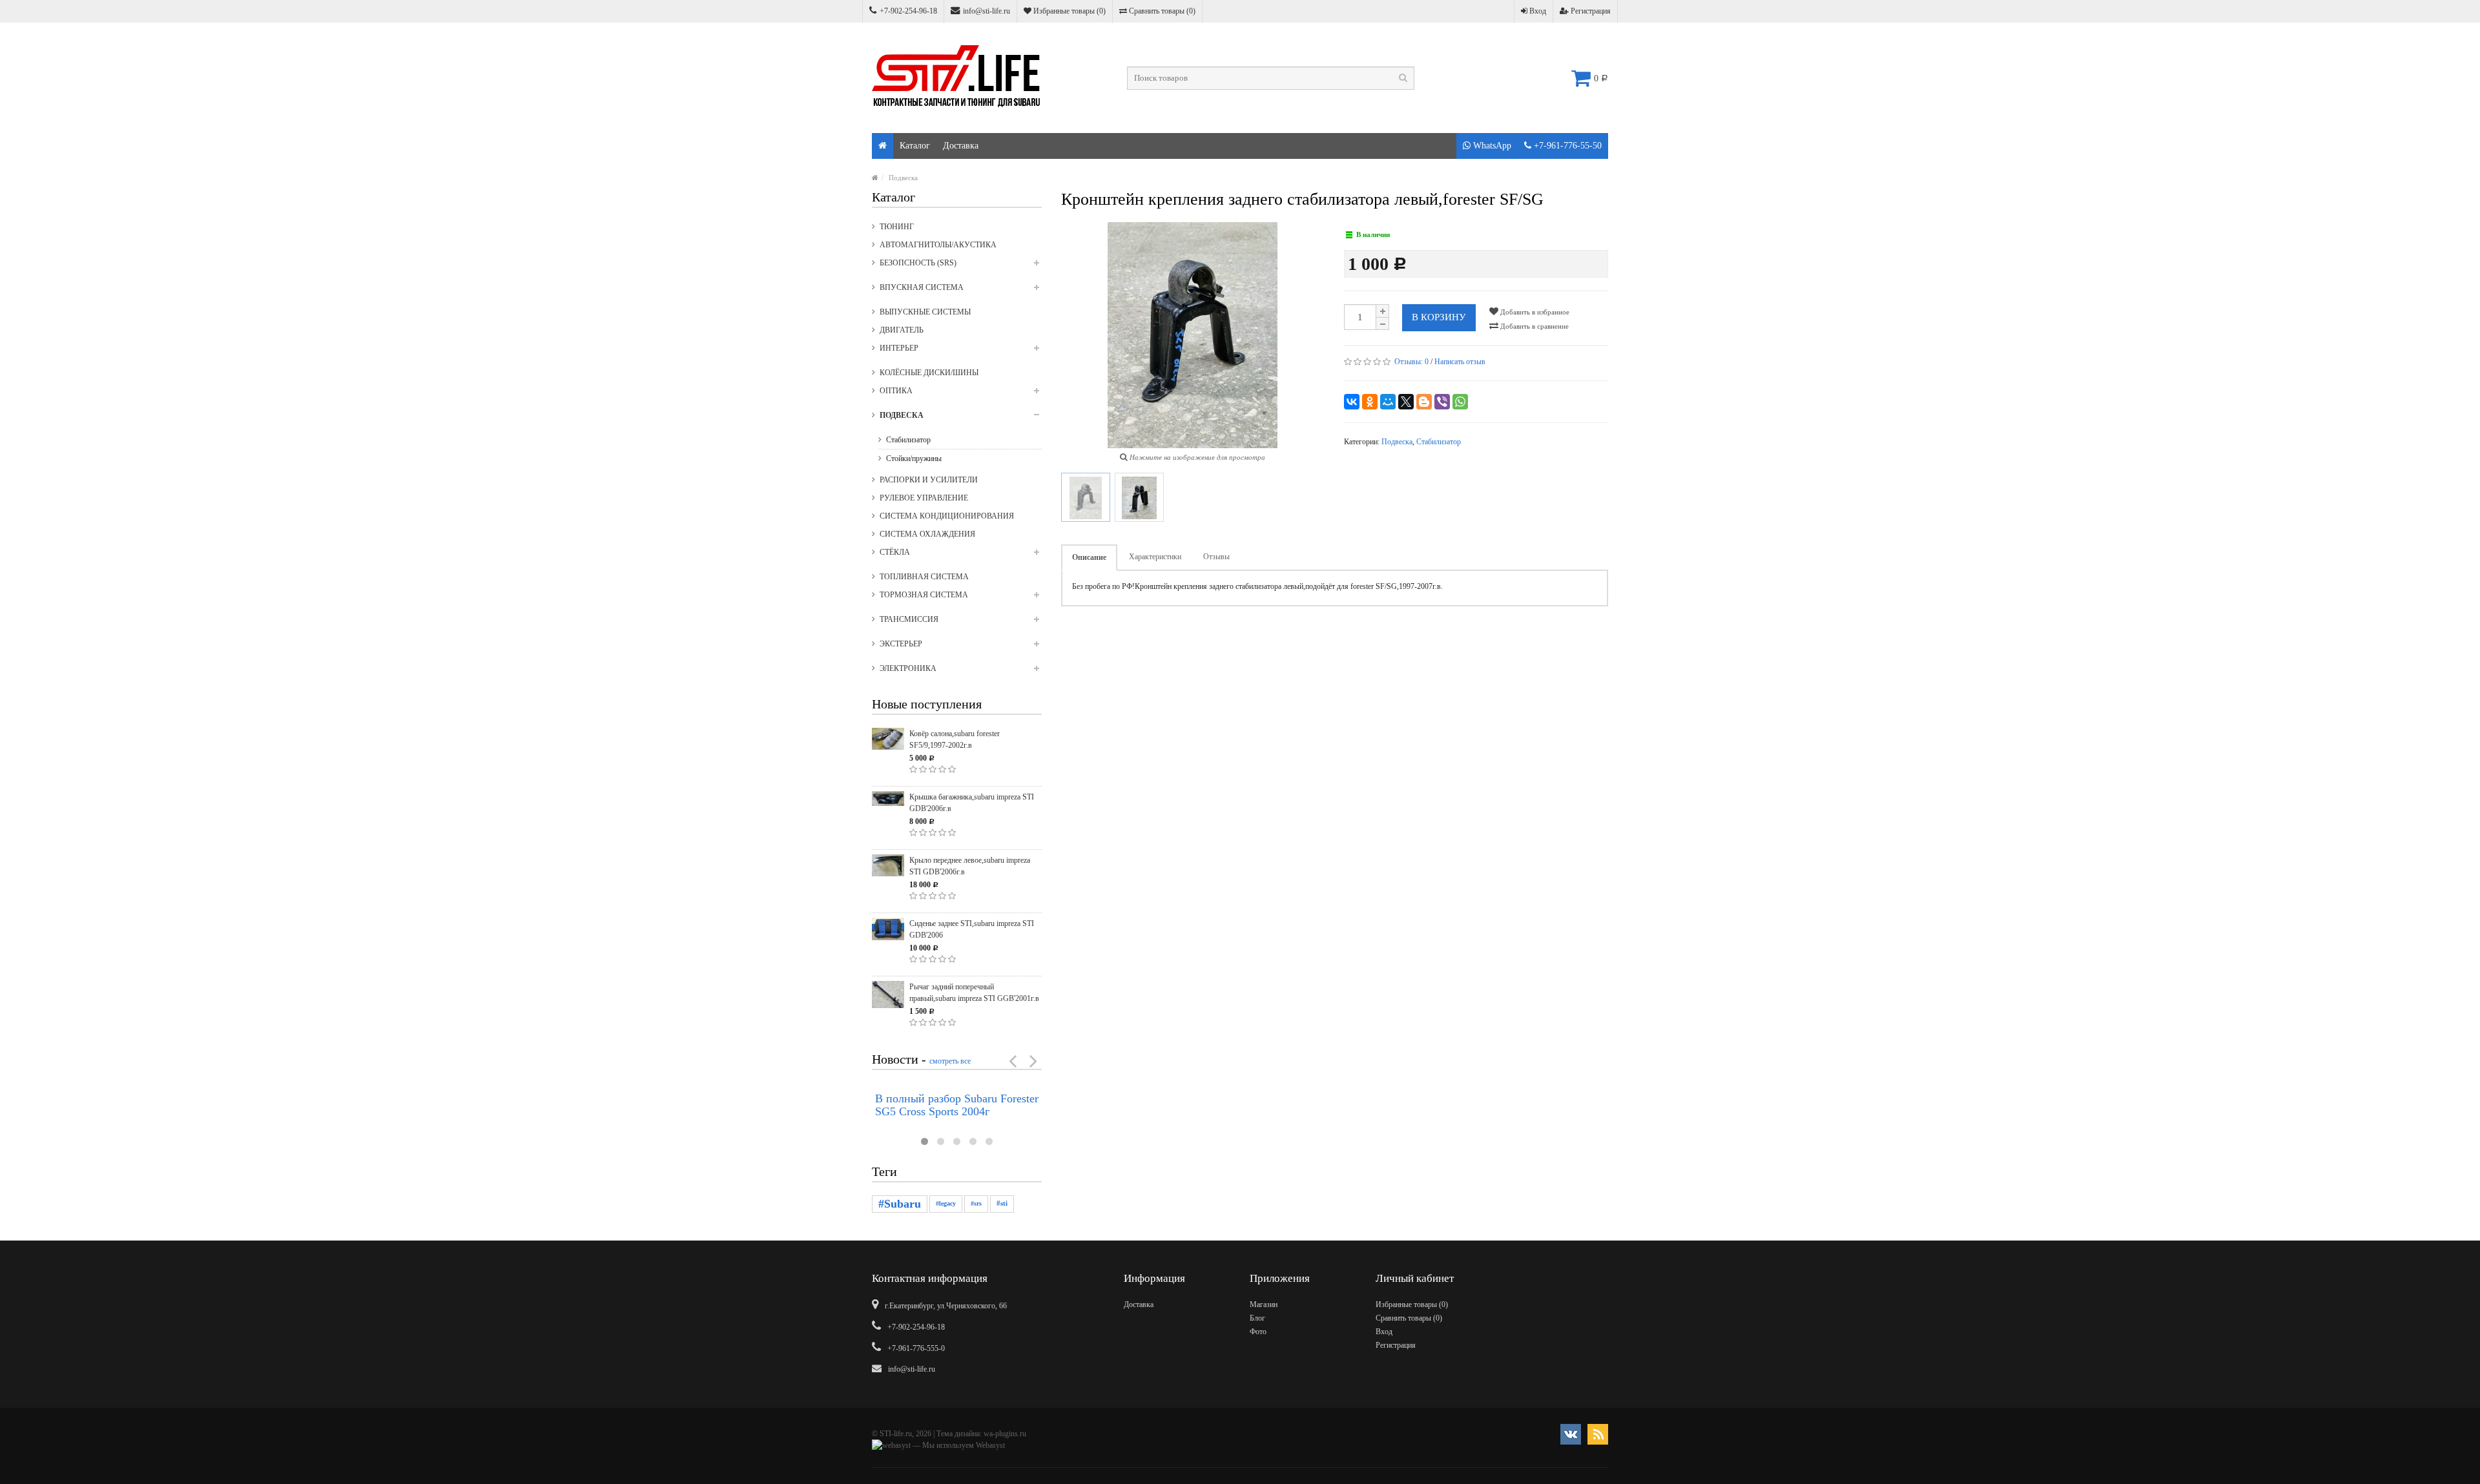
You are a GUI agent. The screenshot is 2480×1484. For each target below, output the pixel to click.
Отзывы (1216, 557)
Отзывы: (1411, 362)
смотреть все (950, 1061)
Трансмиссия (909, 619)
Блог (1257, 1318)
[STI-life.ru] (883, 146)
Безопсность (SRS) (918, 263)
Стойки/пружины (914, 459)
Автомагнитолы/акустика (938, 245)
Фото (1258, 1332)
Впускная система (922, 287)
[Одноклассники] (1370, 402)
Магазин (1264, 1304)
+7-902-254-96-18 (908, 11)
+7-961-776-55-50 (1566, 146)
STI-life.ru (896, 1434)
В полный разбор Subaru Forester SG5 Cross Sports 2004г (957, 1105)
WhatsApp (1491, 146)
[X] (1406, 402)
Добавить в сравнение (1534, 326)
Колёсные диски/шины (929, 373)
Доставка (961, 146)
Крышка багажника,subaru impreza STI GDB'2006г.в (972, 803)
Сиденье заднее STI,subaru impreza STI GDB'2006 (972, 929)
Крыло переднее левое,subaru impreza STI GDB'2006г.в (970, 866)
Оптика (896, 391)
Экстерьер (901, 644)
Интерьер (899, 348)
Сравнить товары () (1161, 11)
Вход (1537, 11)
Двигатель (902, 330)
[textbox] (1271, 78)
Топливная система (924, 577)
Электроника (908, 668)
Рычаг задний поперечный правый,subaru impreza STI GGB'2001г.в (974, 993)
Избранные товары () (1069, 11)
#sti (1002, 1203)
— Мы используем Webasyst (958, 1445)
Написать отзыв (1460, 362)
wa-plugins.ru (1005, 1434)
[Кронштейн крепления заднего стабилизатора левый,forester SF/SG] (1086, 497)
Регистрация (1590, 11)
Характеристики (1155, 557)
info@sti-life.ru (987, 11)
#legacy (946, 1203)
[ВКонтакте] (1352, 402)
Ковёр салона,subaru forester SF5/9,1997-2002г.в (955, 739)
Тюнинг (897, 227)
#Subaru (900, 1204)
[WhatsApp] (1460, 402)
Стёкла (895, 552)
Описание (1089, 557)
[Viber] (1442, 402)
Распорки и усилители (929, 480)
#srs (976, 1203)
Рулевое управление (924, 498)
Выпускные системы (925, 312)
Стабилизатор (908, 440)
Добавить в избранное (1534, 312)
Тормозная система (924, 595)
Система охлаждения (927, 534)
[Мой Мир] (1388, 402)
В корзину (1439, 317)
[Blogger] (1424, 402)
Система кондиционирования (947, 516)
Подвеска (903, 178)
